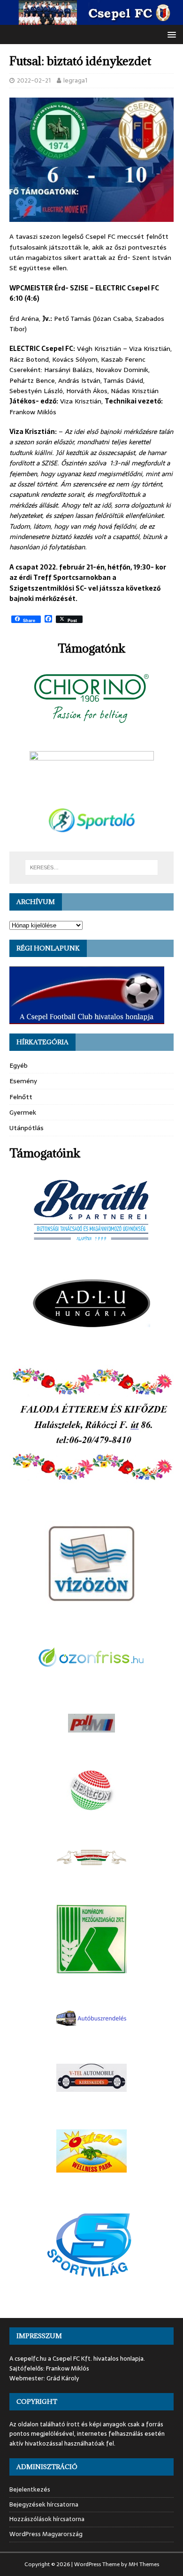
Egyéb (19, 1065)
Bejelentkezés (30, 2490)
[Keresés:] (92, 867)
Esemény (23, 1081)
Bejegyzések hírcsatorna (44, 2504)
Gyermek (23, 1112)
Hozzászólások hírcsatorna (47, 2519)
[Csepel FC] (91, 20)
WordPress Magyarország (46, 2534)
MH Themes (144, 2564)
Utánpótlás (27, 1128)
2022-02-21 (34, 80)
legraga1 (75, 80)
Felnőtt (21, 1097)
